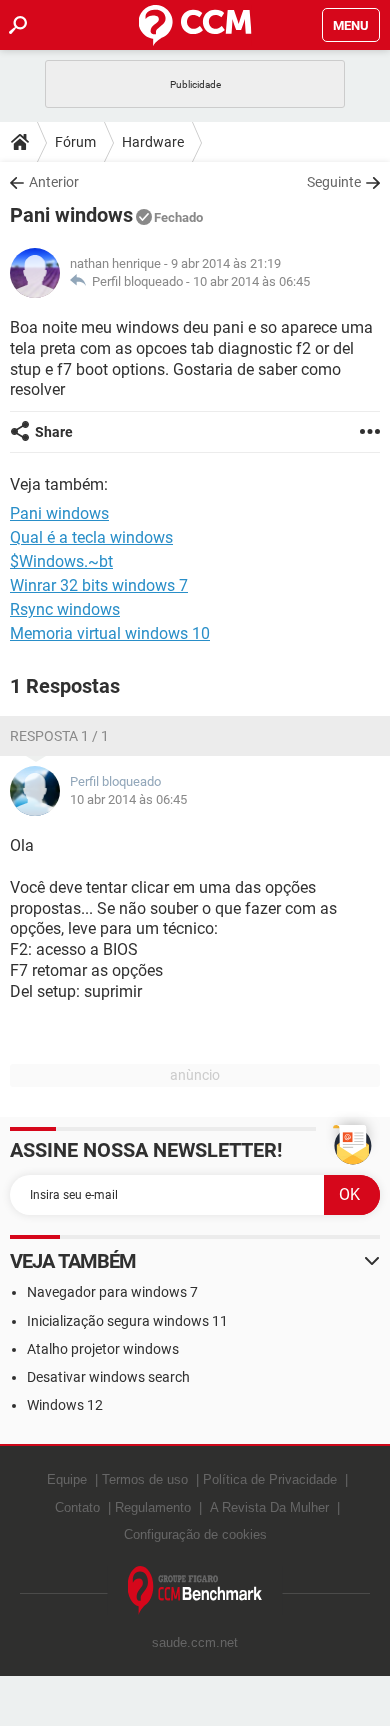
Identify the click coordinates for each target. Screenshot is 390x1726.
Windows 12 (65, 1405)
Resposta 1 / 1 (59, 736)
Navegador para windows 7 (112, 1292)
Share (54, 432)
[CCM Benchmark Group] (195, 1590)
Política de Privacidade (270, 1479)
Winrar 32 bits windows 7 (99, 585)
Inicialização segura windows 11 (127, 1321)
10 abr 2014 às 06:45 (251, 281)
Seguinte (334, 182)
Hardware (153, 142)
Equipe (67, 1479)
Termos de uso (145, 1479)
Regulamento (153, 1507)
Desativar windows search (108, 1377)
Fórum (75, 142)
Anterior (54, 182)
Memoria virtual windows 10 (110, 633)
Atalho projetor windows (103, 1349)
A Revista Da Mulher (269, 1507)
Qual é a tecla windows (91, 537)
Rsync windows (65, 609)
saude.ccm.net (195, 1642)
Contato (77, 1507)
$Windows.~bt (61, 561)
